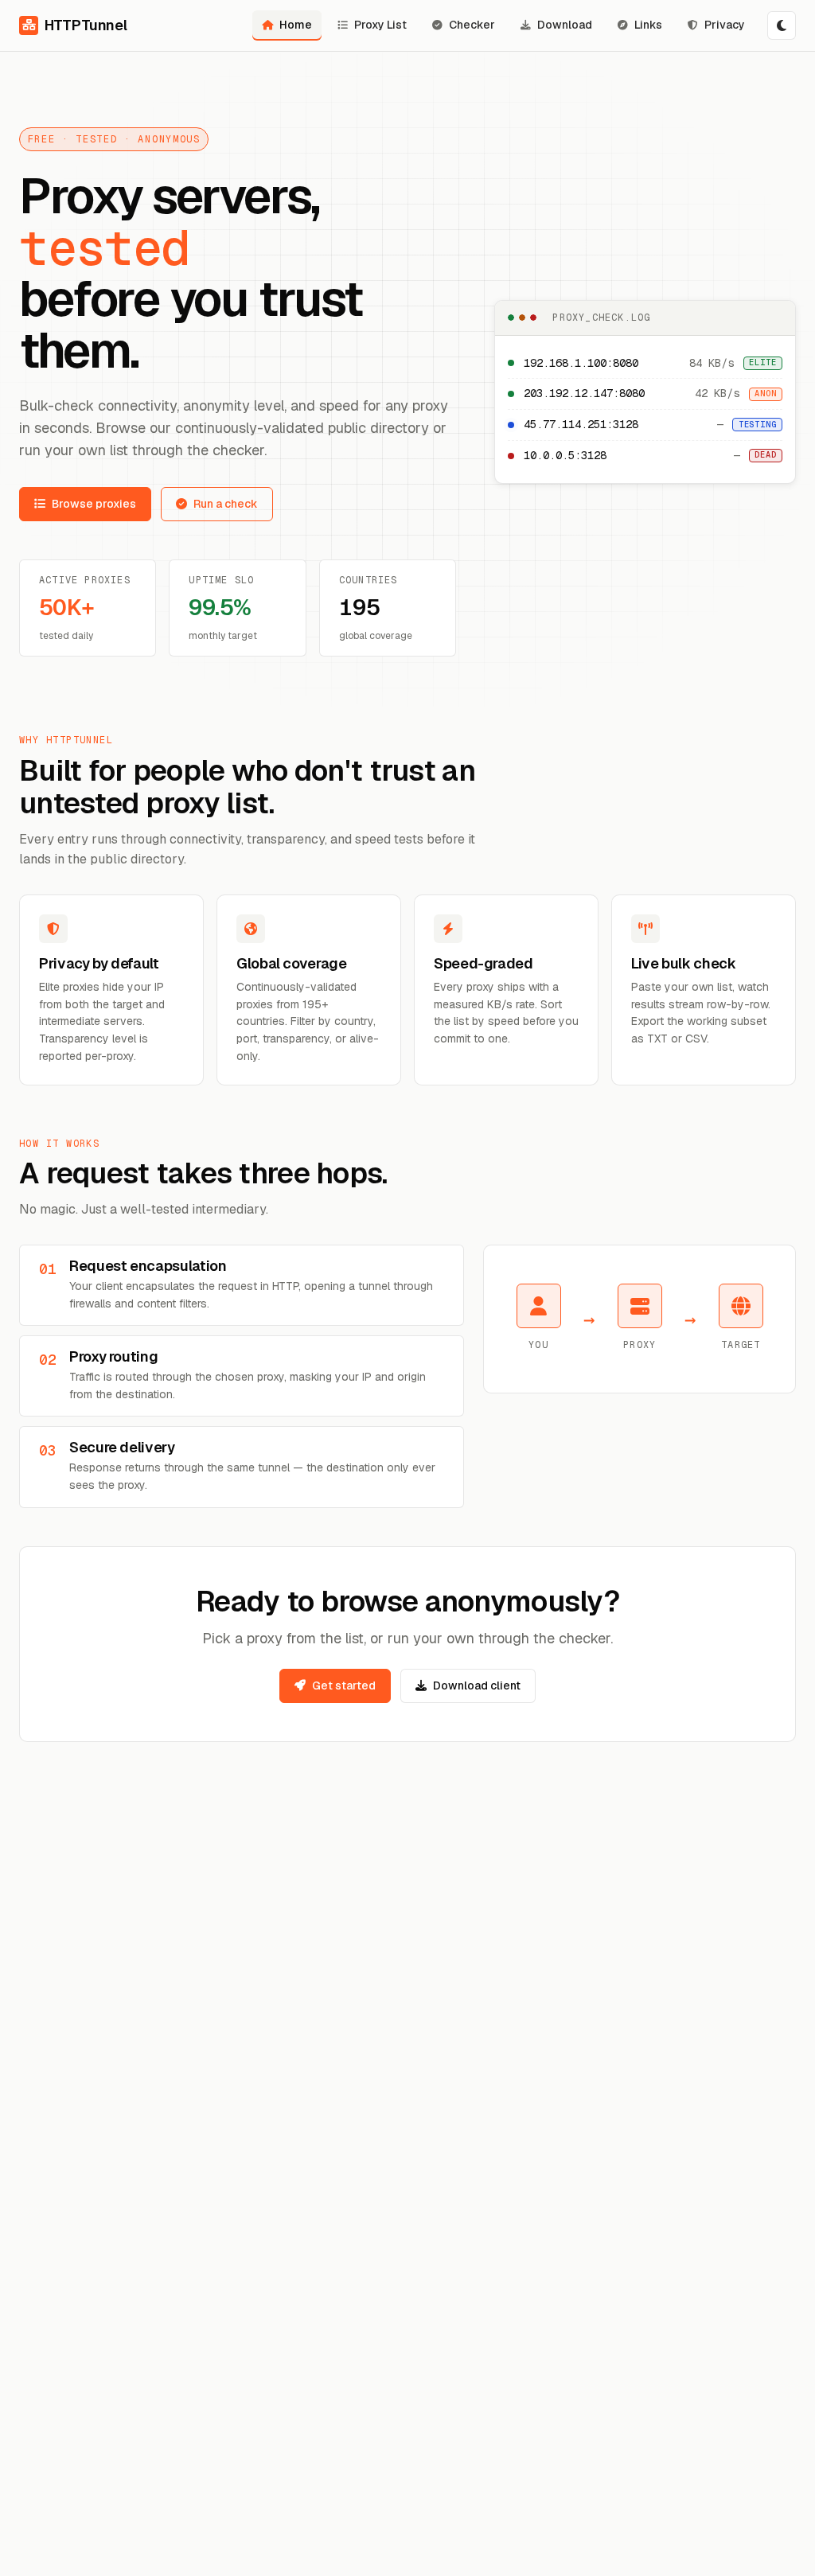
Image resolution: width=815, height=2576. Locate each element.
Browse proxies (94, 504)
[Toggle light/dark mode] (782, 25)
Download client (477, 1686)
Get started (344, 1686)
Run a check (226, 504)
